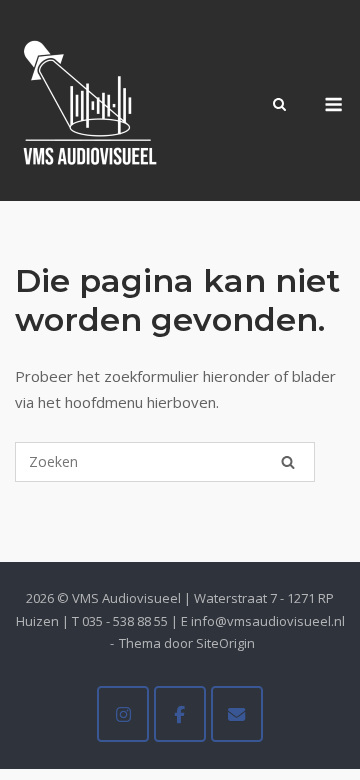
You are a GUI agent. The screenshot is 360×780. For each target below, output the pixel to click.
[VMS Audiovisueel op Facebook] (180, 714)
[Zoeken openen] (279, 106)
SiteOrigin (225, 643)
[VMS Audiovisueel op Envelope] (237, 714)
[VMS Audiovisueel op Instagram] (123, 714)
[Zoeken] (288, 462)
